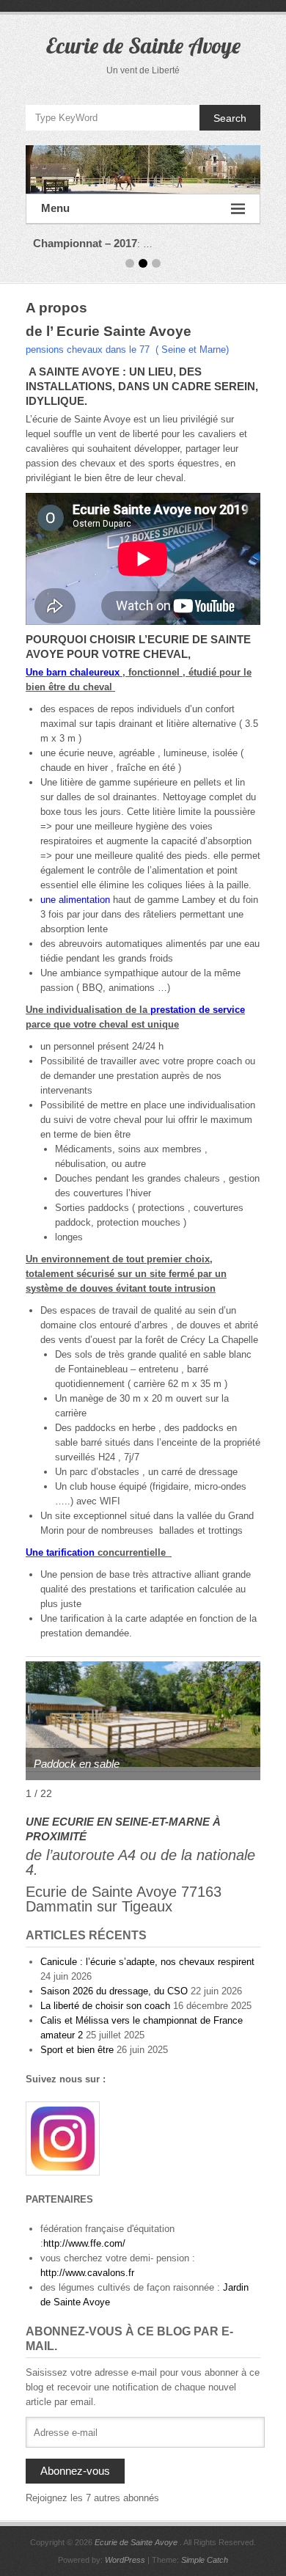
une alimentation (75, 900)
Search (230, 118)
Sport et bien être (77, 2050)
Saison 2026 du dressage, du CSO (114, 1991)
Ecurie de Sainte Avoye (143, 45)
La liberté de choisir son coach (105, 2006)
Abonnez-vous (75, 2471)
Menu (55, 208)
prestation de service (198, 1010)
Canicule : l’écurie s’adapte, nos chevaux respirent (147, 1962)
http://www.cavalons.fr (87, 2273)
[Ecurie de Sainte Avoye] (143, 169)
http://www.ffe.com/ (84, 2243)
